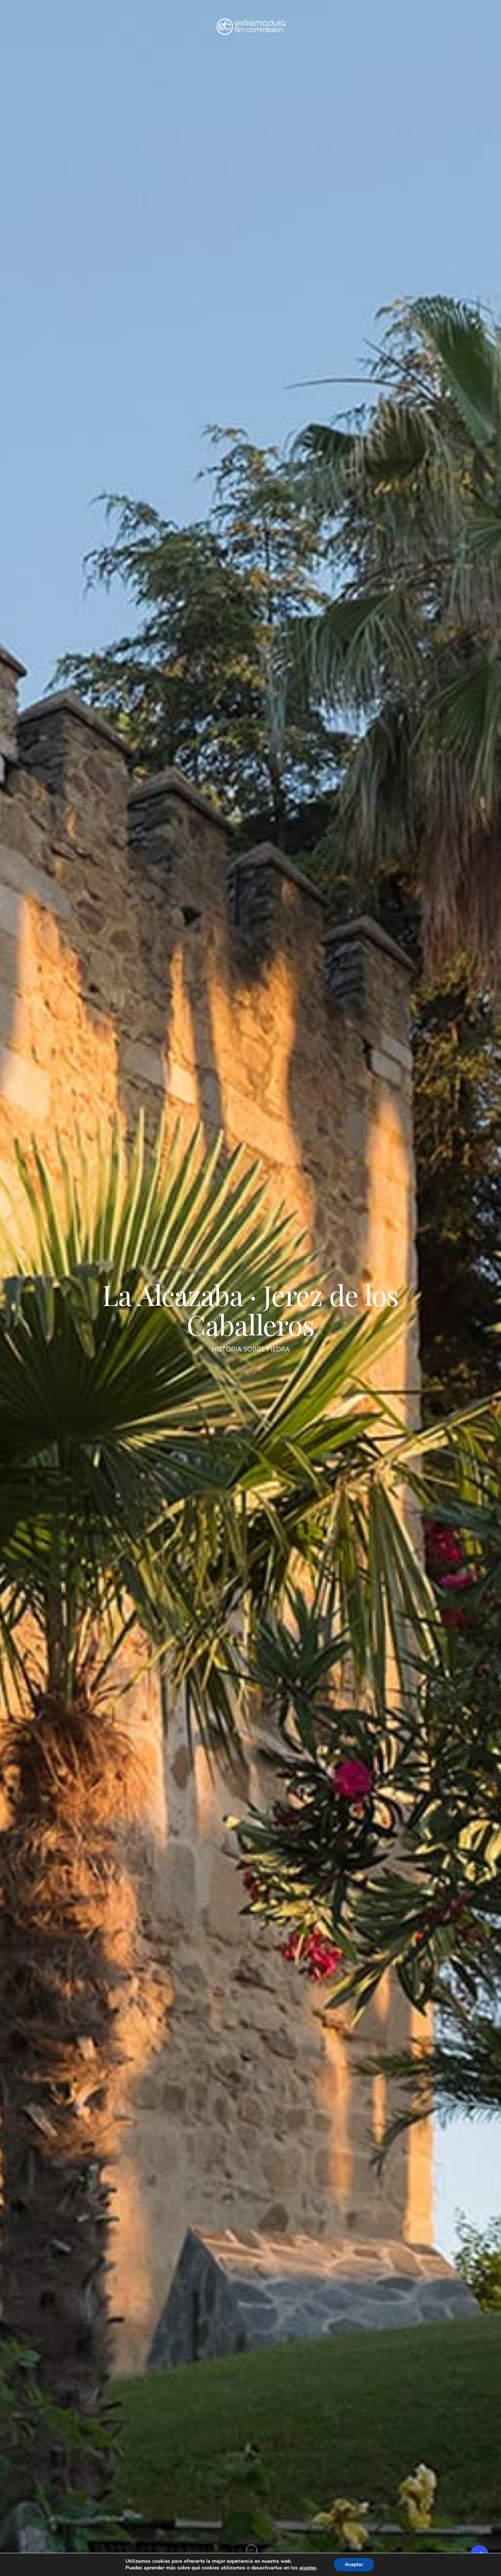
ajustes (308, 2568)
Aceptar (354, 2564)
